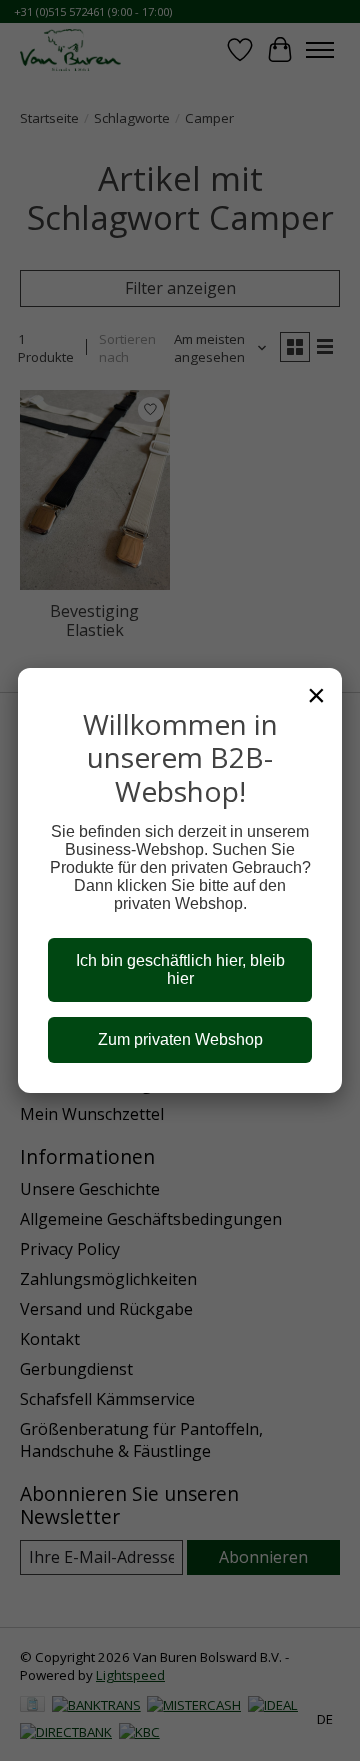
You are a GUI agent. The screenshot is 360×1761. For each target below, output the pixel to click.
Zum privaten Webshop (180, 1039)
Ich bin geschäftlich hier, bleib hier (180, 969)
